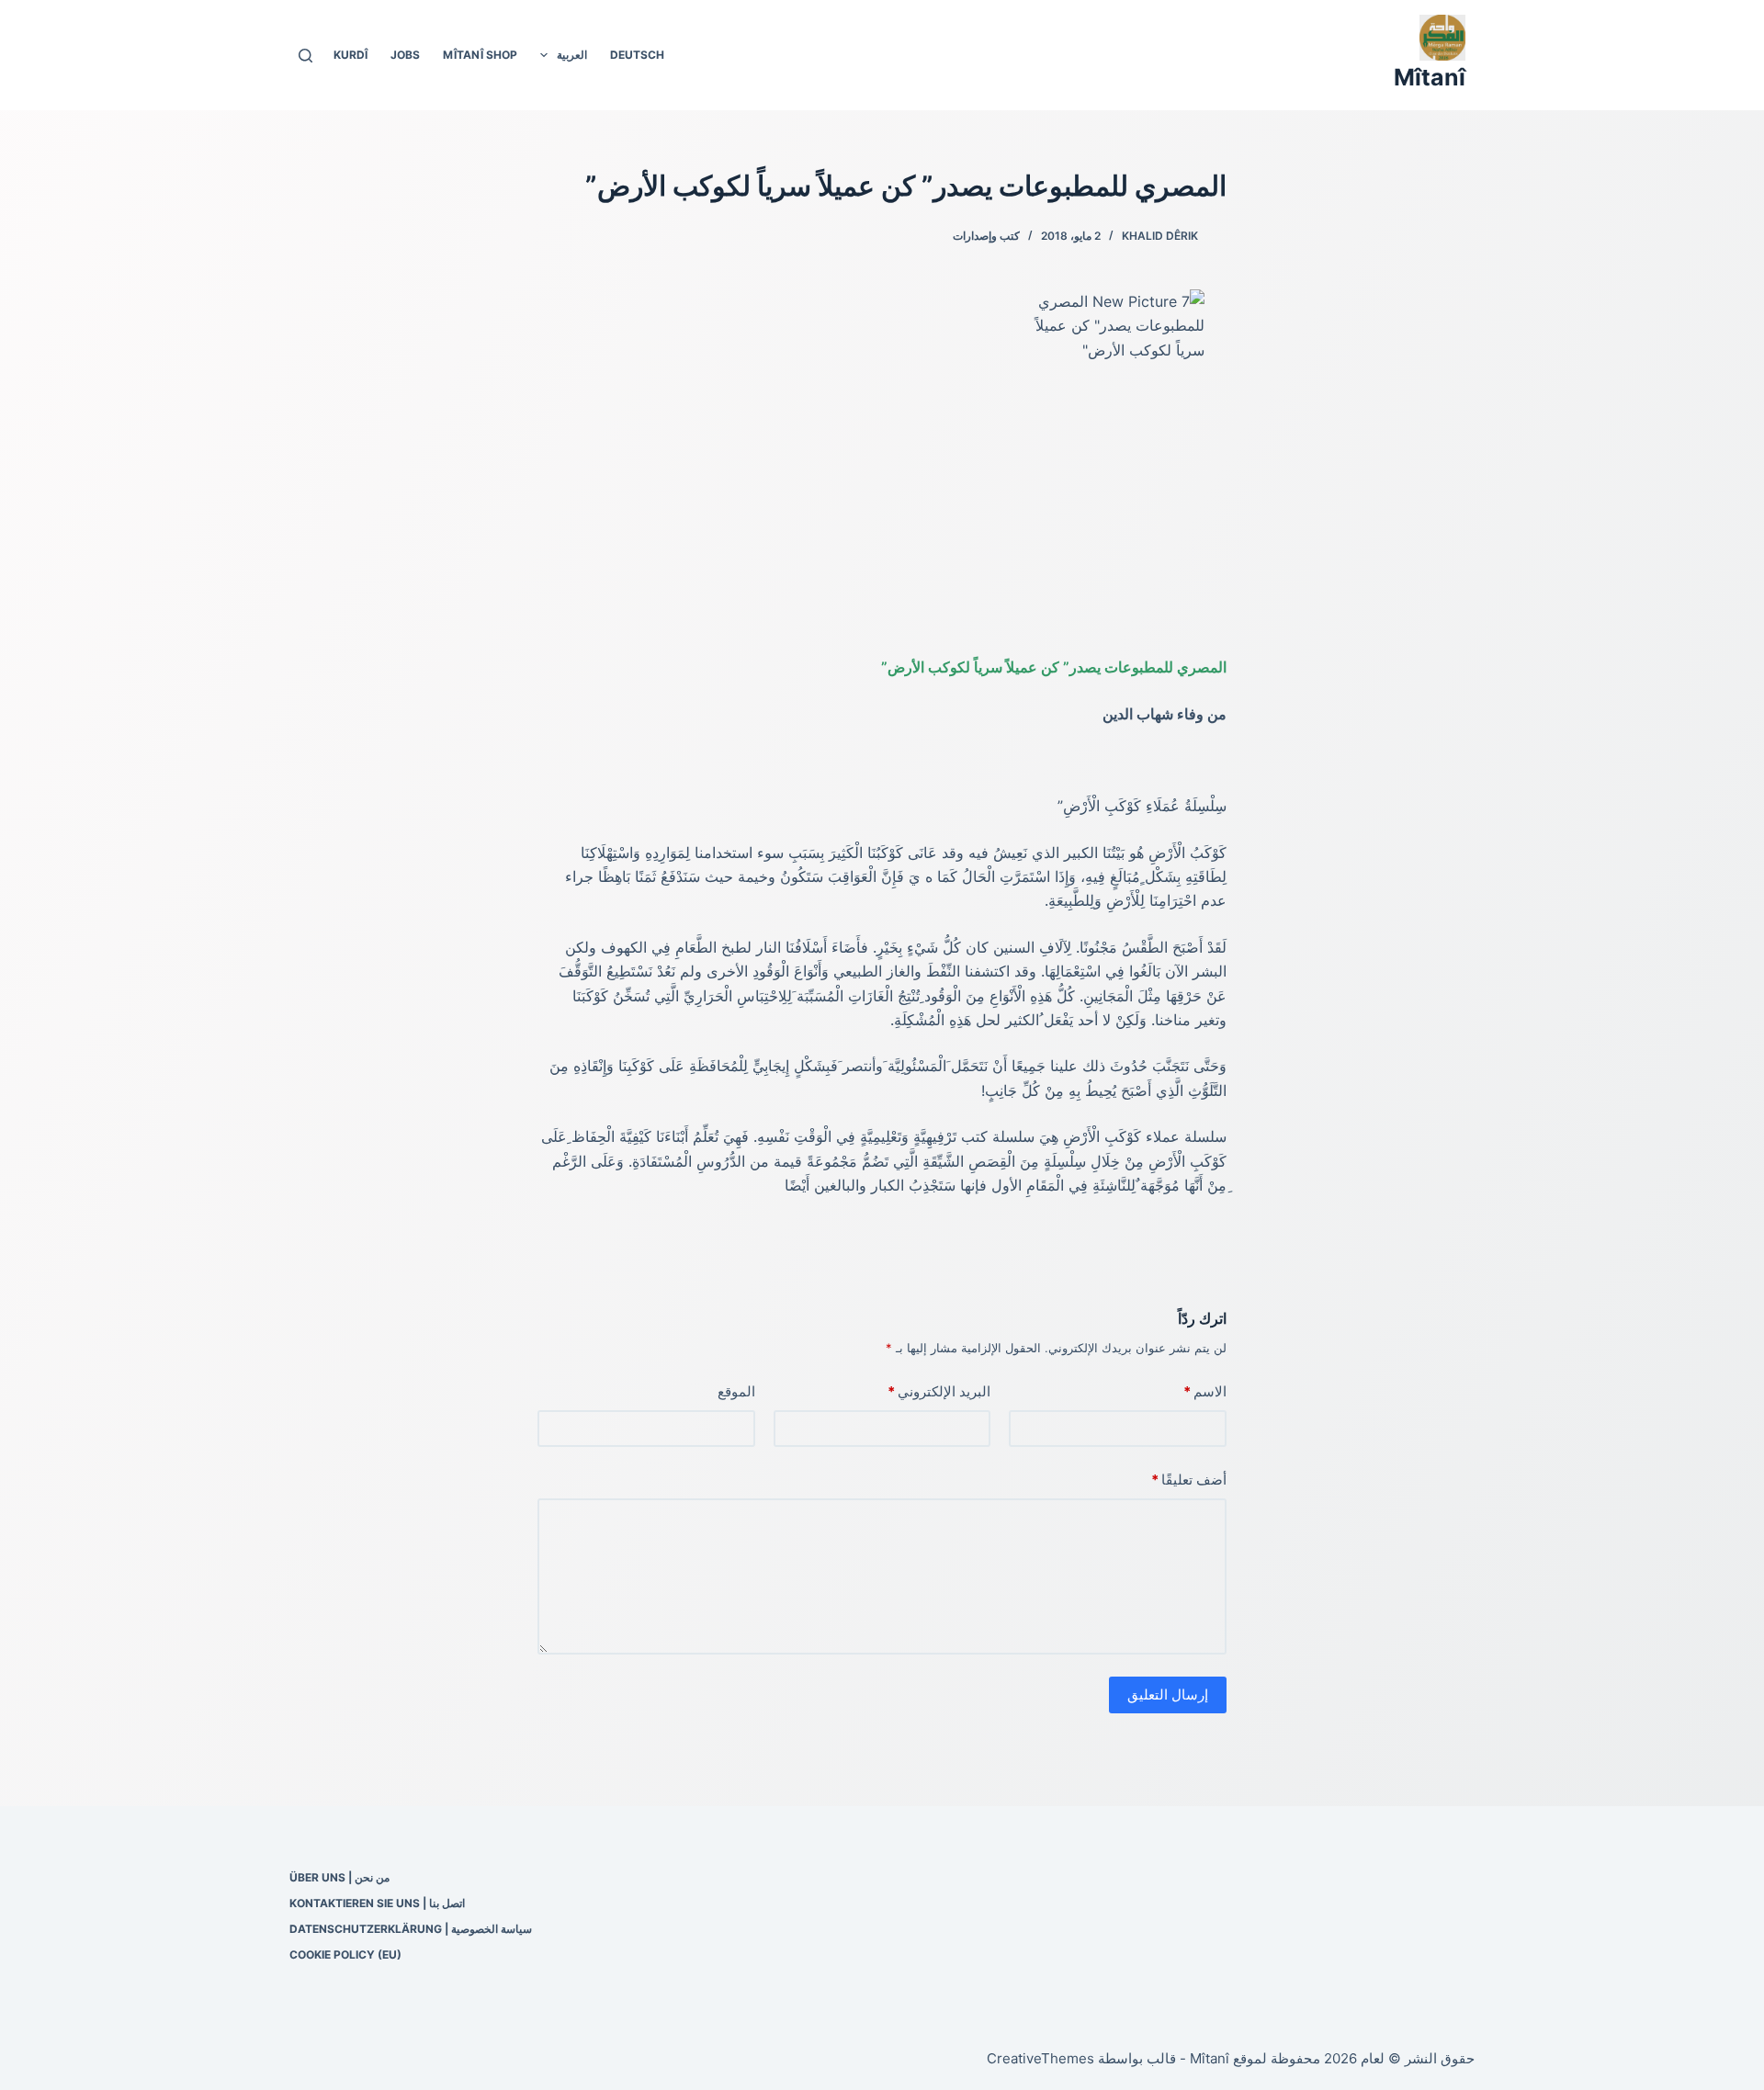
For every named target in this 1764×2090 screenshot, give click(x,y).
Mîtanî (1430, 77)
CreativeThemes (1040, 2058)
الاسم (1205, 1391)
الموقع (736, 1391)
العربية (572, 55)
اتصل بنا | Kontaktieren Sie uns (377, 1903)
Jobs (405, 55)
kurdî (351, 55)
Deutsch (637, 55)
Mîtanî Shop (480, 55)
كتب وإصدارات (986, 236)
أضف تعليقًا (1189, 1480)
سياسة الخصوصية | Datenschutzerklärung (411, 1929)
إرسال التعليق (1168, 1695)
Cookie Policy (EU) (345, 1954)
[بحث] (305, 56)
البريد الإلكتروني (939, 1391)
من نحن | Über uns (339, 1877)
